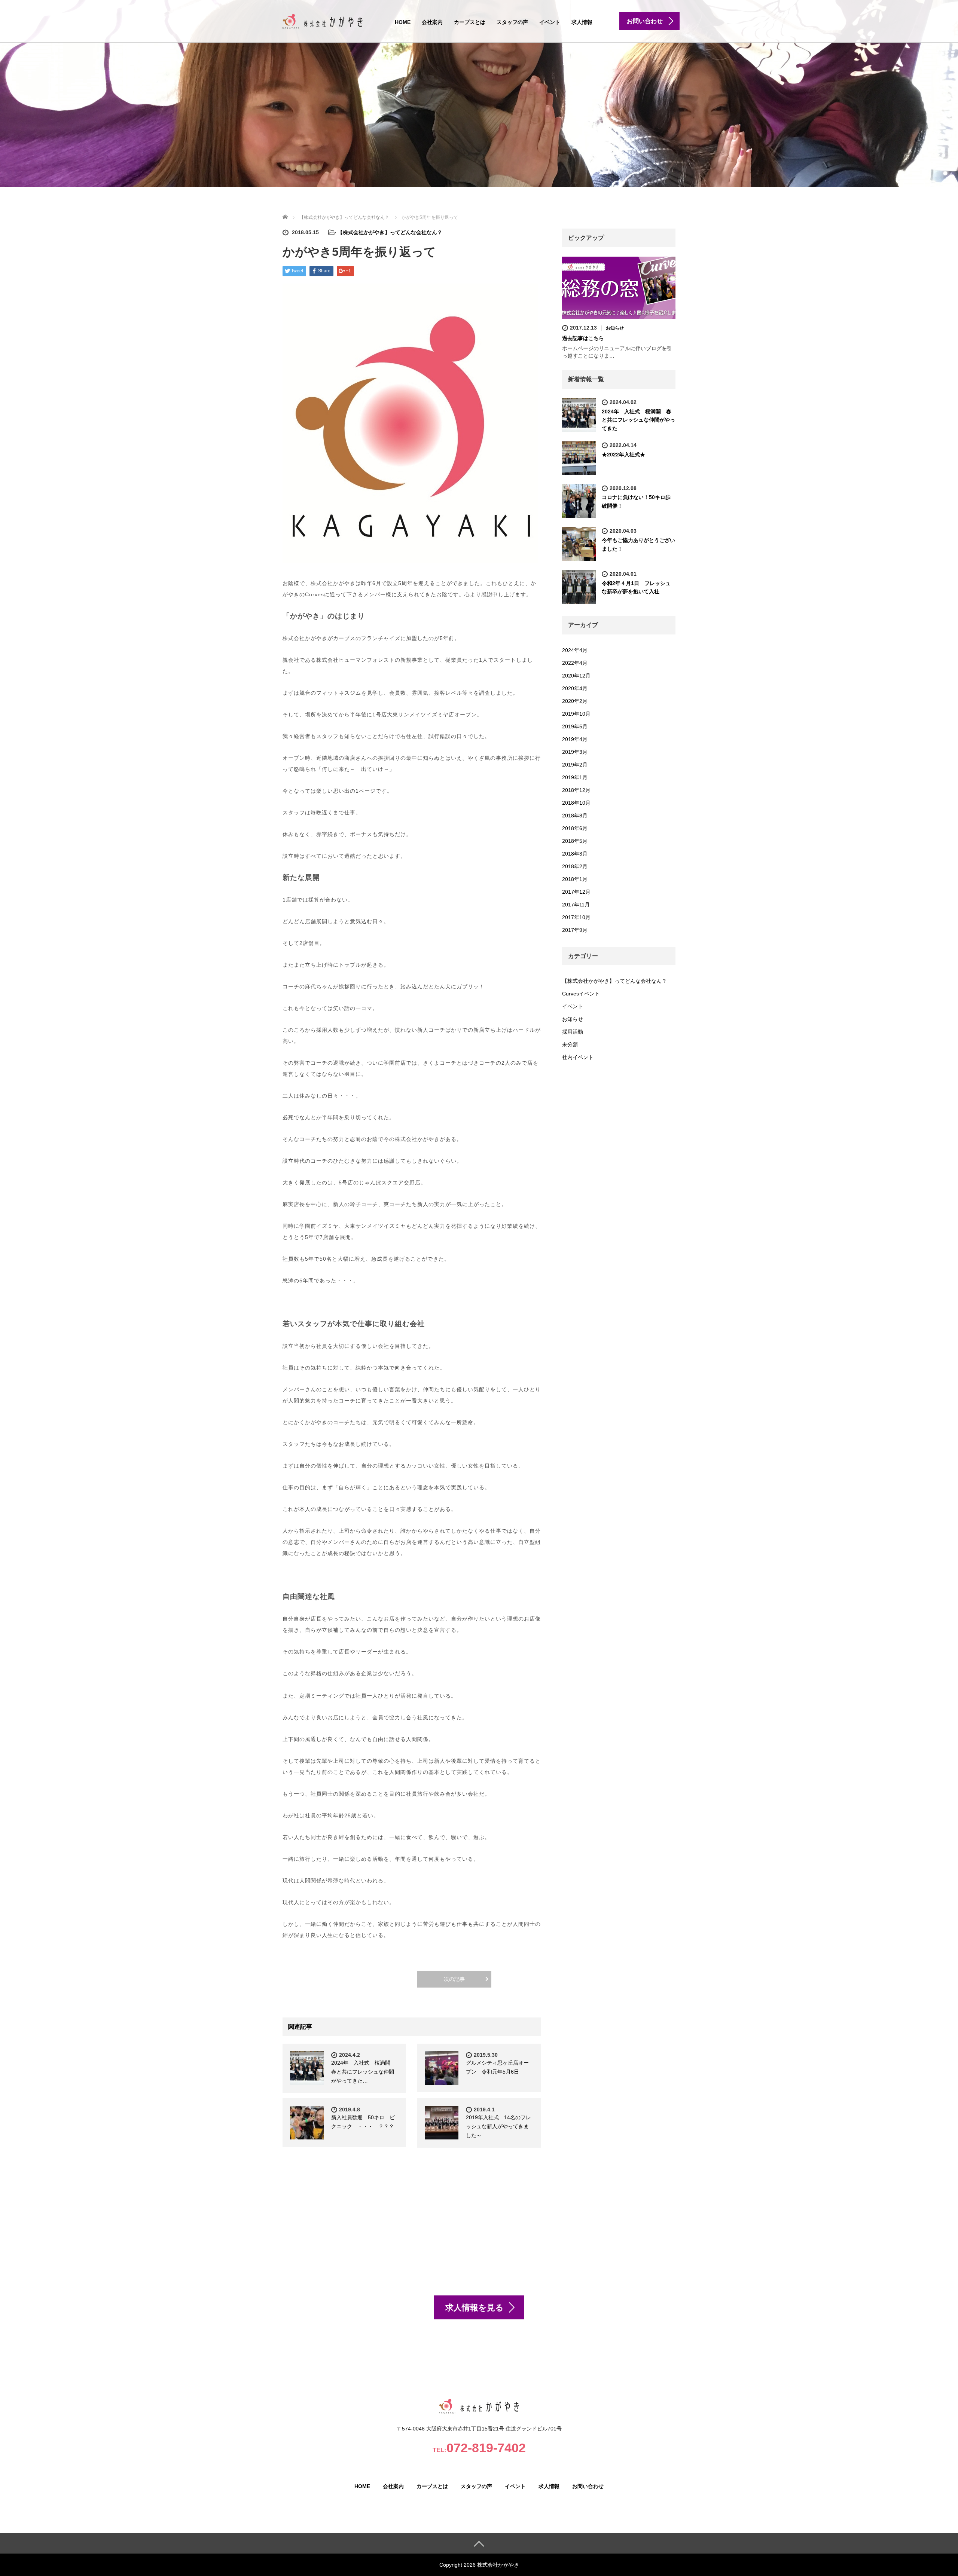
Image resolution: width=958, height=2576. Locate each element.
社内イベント (578, 1057)
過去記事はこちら (583, 338)
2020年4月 (575, 688)
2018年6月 (575, 828)
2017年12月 (576, 892)
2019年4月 (575, 739)
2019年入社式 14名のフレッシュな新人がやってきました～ (498, 2126)
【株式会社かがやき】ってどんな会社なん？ (390, 232)
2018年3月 (575, 854)
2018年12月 (576, 790)
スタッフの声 (512, 22)
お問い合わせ (588, 2486)
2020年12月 (576, 676)
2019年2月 (575, 765)
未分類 (570, 1044)
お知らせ (615, 328)
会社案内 (432, 22)
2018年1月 (575, 879)
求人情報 (582, 22)
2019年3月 (575, 752)
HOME (403, 22)
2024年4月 (575, 650)
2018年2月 (575, 866)
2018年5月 (575, 841)
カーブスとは (470, 22)
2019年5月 (575, 726)
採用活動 (573, 1032)
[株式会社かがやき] (323, 20)
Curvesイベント (581, 994)
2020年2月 (575, 701)
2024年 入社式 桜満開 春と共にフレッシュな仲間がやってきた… (363, 2072)
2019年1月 (575, 777)
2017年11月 (576, 905)
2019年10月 (576, 714)
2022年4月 (575, 663)
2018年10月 (576, 803)
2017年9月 (575, 930)
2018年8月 (575, 816)
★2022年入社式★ (623, 455)
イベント (550, 22)
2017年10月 (576, 917)
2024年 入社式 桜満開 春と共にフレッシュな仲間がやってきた (638, 420)
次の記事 (454, 1979)
